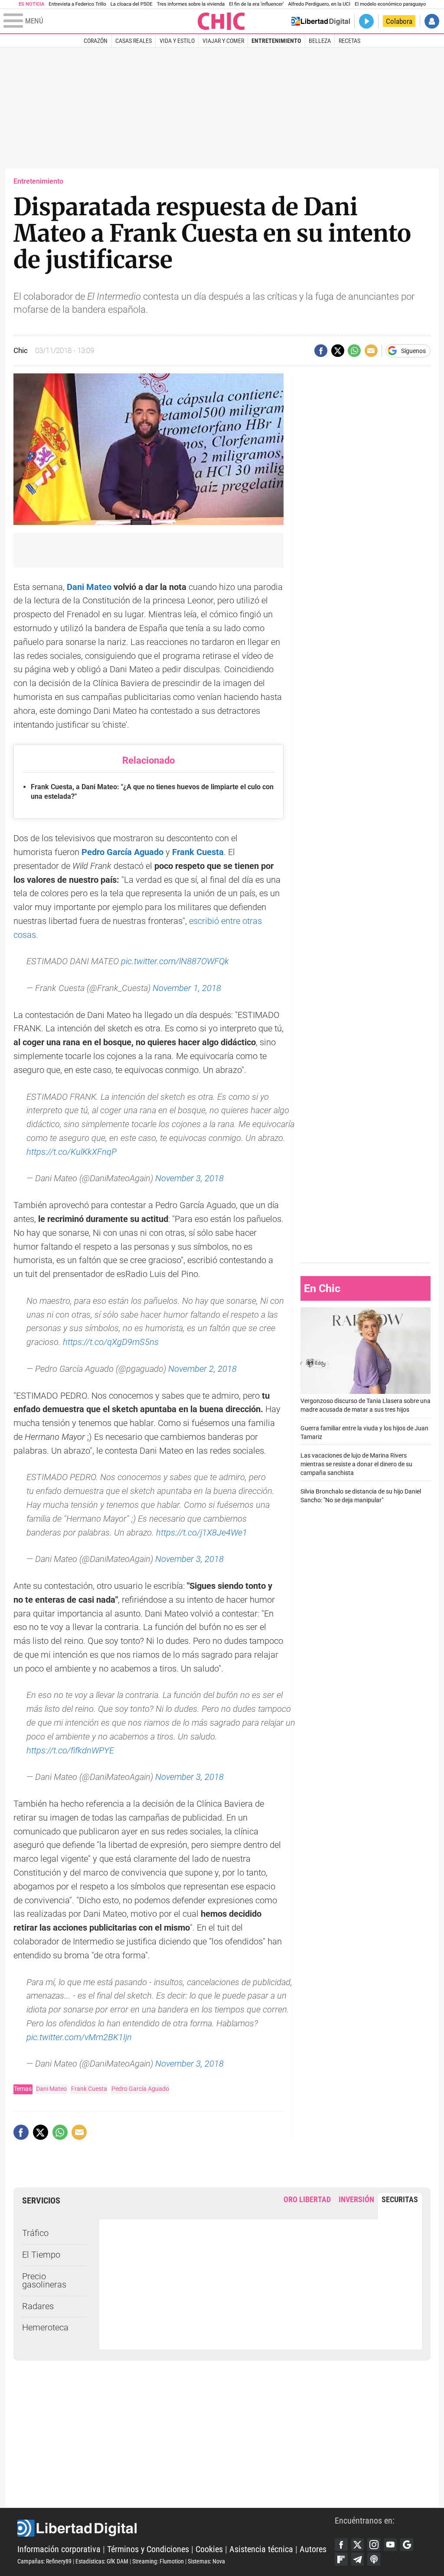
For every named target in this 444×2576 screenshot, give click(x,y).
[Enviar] (354, 351)
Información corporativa (59, 2549)
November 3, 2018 (189, 1178)
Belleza (320, 41)
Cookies (209, 2549)
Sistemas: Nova (206, 2561)
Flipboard (341, 2559)
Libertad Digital (176, 2528)
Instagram (374, 2545)
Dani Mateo (89, 587)
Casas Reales (134, 41)
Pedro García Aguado (140, 2089)
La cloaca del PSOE (132, 4)
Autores (313, 2549)
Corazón (96, 41)
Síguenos (413, 351)
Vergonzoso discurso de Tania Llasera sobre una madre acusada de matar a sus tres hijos (366, 1405)
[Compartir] (321, 351)
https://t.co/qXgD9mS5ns (111, 1342)
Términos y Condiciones (148, 2549)
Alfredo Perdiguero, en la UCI (319, 4)
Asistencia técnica (261, 2549)
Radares (38, 2306)
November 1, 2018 (187, 988)
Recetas (349, 41)
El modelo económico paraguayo (390, 4)
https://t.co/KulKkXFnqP (72, 1152)
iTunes (374, 2559)
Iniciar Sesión (432, 21)
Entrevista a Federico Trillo (77, 4)
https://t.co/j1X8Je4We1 (202, 1533)
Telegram (358, 2559)
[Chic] (221, 21)
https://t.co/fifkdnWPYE (70, 1751)
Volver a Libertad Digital (321, 21)
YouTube (390, 2545)
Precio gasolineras (44, 2281)
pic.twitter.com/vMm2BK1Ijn (79, 2037)
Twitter (358, 2545)
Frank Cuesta (198, 852)
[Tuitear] (338, 351)
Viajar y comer (223, 41)
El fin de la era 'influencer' (256, 4)
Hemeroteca (45, 2328)
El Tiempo (41, 2255)
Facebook (341, 2545)
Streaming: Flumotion (158, 2561)
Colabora (399, 21)
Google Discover (407, 2545)
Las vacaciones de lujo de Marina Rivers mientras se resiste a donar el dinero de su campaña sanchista (356, 1464)
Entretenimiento (276, 41)
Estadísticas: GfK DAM (102, 2561)
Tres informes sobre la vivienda (191, 4)
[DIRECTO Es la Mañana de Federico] (366, 21)
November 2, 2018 (202, 1369)
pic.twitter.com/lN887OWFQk (175, 961)
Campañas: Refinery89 (44, 2561)
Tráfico (35, 2233)
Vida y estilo (177, 41)
